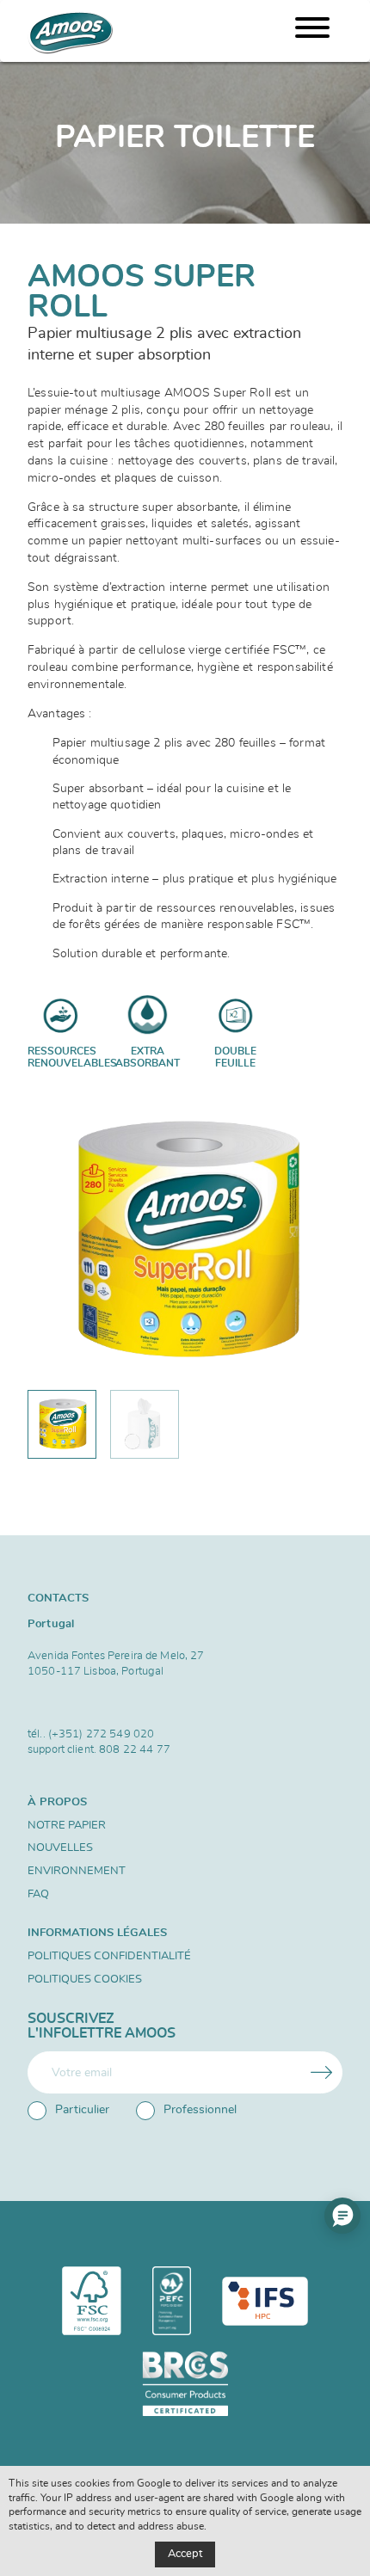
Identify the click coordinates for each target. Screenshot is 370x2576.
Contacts (58, 1598)
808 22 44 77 (135, 1749)
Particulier (82, 2110)
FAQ (38, 1894)
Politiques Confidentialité (109, 1956)
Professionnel (200, 2110)
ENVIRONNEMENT (77, 1871)
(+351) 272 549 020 (101, 1734)
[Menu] (312, 31)
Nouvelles (60, 1848)
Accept (185, 2554)
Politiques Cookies (85, 1980)
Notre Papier (67, 1826)
